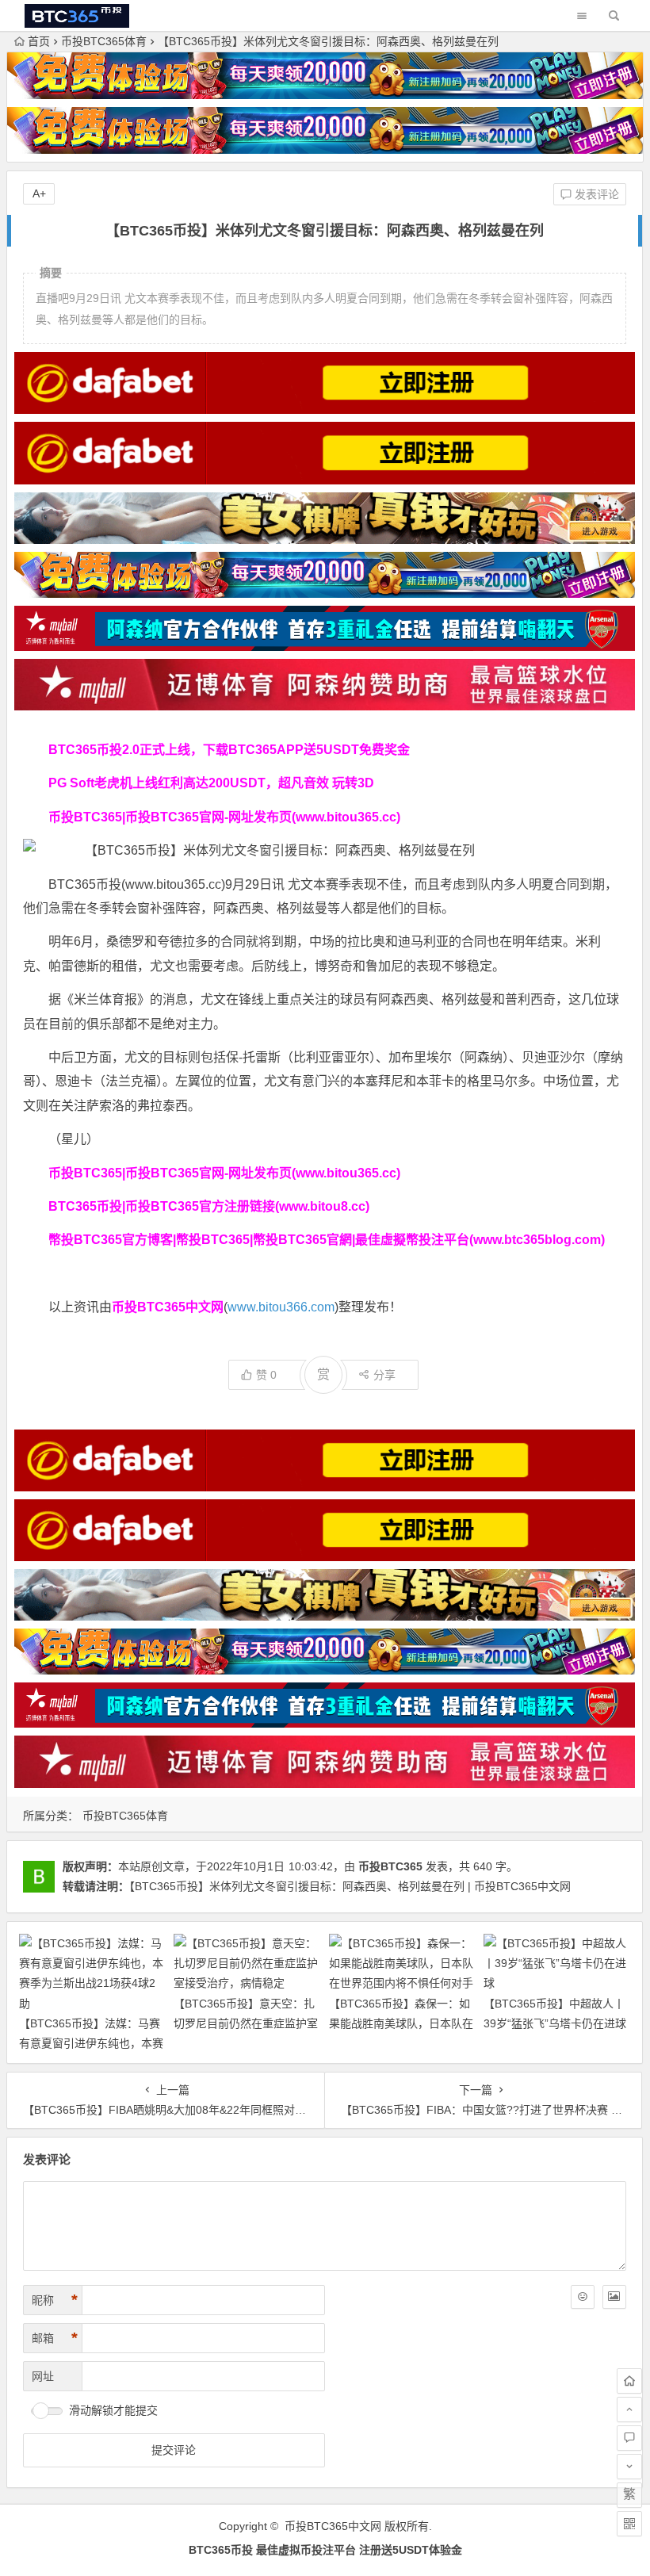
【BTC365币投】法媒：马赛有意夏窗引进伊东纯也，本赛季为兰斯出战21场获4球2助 (91, 2043)
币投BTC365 (390, 1866)
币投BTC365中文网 (333, 2526)
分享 (384, 1375)
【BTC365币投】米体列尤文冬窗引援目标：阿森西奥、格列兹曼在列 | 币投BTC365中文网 (350, 1886)
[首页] (629, 2381)
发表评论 (595, 194)
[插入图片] (614, 2297)
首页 (39, 41)
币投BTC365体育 (104, 41)
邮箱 (55, 2338)
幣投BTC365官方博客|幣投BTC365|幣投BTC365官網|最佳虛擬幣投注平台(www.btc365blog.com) (327, 1240)
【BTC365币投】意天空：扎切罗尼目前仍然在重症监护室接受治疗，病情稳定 (246, 2023)
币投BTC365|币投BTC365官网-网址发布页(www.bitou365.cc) (224, 817)
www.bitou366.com (281, 1307)
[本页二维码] (629, 2524)
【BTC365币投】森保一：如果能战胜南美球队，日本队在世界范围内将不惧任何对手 (401, 2023)
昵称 (55, 2300)
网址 (43, 2376)
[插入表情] (583, 2297)
